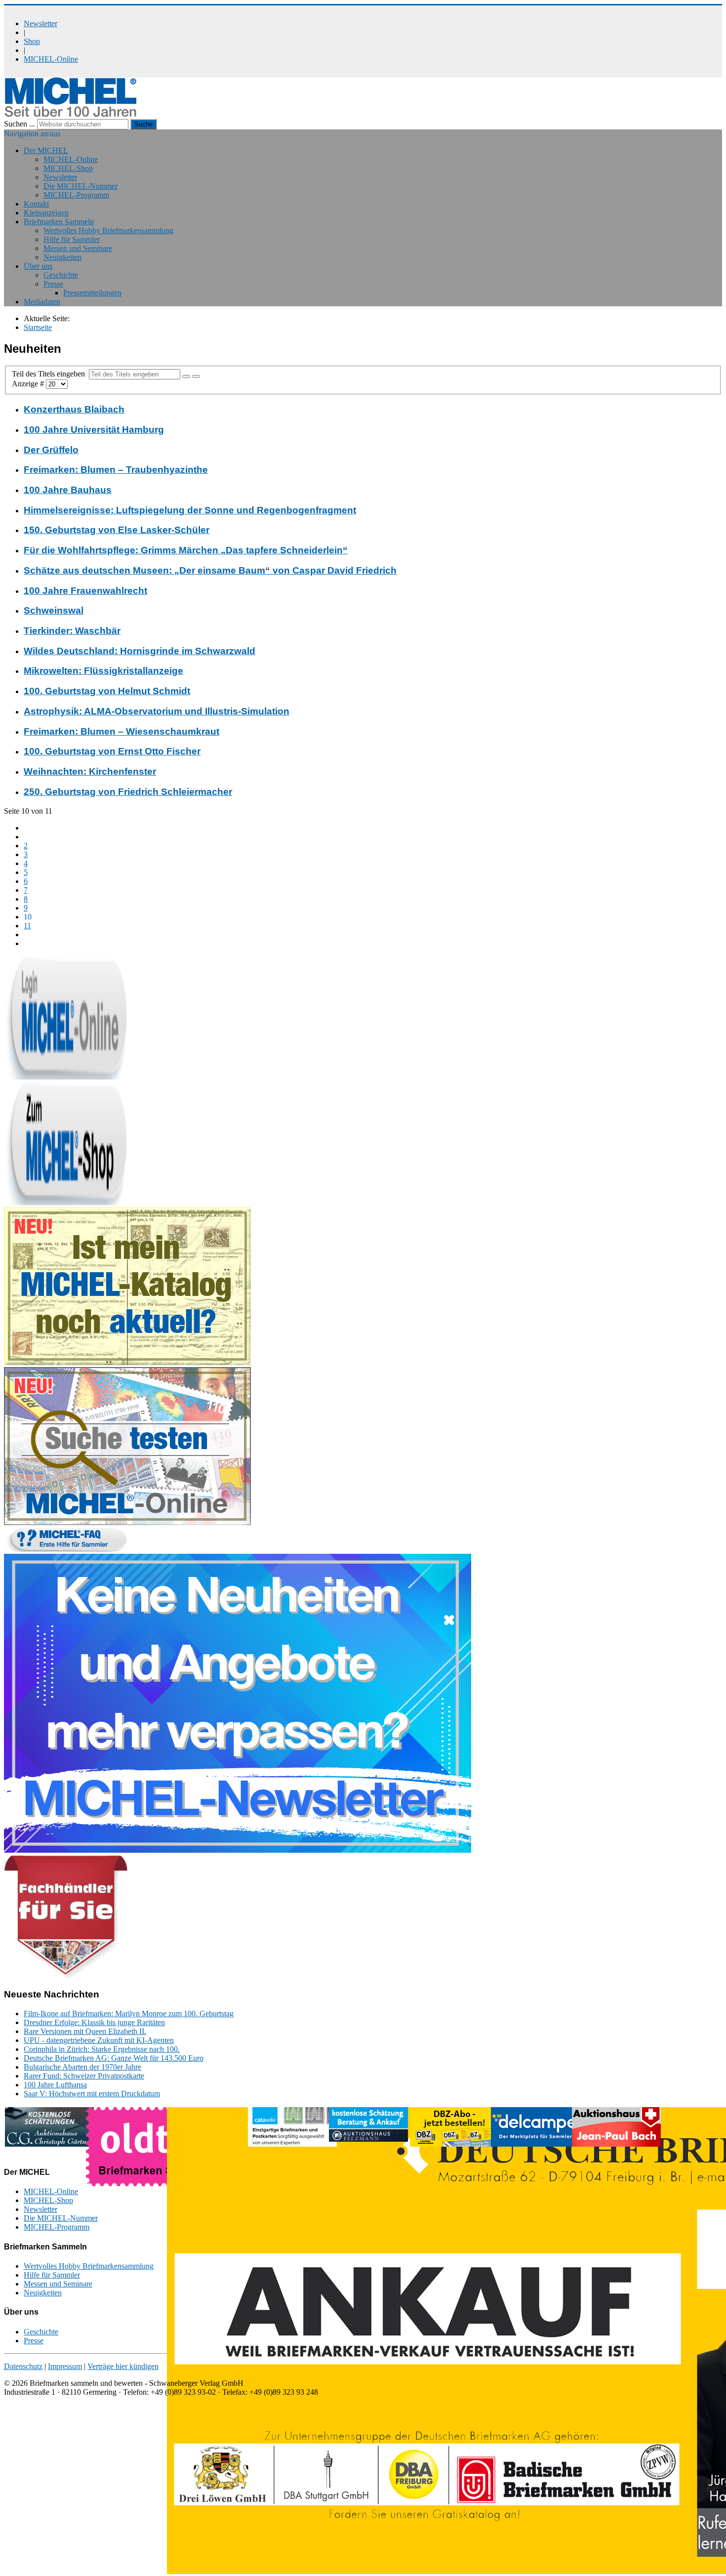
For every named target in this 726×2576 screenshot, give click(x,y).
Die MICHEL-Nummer (81, 186)
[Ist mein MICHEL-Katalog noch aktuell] (127, 1362)
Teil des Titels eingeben (50, 374)
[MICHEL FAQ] (66, 1549)
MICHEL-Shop (68, 168)
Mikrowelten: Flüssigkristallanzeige (103, 671)
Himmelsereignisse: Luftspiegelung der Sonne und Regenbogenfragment (190, 510)
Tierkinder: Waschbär (72, 631)
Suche (143, 124)
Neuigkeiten (62, 257)
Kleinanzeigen (46, 213)
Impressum (65, 2366)
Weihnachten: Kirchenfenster (90, 771)
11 (27, 926)
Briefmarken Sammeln (59, 222)
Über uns (38, 266)
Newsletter (40, 23)
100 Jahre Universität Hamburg (94, 430)
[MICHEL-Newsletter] (238, 1850)
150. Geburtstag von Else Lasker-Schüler (117, 530)
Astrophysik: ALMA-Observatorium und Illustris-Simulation (157, 711)
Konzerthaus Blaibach (74, 409)
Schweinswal (54, 610)
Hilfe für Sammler (72, 239)
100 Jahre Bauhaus (68, 490)
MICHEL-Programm (76, 195)
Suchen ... (20, 124)
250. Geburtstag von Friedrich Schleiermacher (128, 792)
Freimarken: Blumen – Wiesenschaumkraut (121, 731)
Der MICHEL (46, 150)
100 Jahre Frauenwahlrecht (85, 591)
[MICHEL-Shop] (66, 1202)
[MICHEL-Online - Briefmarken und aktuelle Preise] (66, 1077)
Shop (32, 41)
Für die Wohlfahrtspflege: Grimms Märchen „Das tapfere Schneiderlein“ (186, 550)
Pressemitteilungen (92, 293)
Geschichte (61, 275)
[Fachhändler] (66, 1975)
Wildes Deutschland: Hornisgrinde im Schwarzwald (140, 651)
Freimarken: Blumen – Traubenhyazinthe (116, 470)
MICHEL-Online (51, 59)
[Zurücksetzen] (196, 376)
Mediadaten (42, 302)
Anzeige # (29, 384)
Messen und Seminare (78, 248)
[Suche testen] (127, 1522)
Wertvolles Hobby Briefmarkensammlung (108, 230)
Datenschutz (23, 2366)
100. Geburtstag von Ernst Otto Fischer (112, 751)
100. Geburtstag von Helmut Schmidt (107, 691)
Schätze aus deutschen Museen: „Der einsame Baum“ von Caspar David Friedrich (210, 570)
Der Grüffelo (51, 450)
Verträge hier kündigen (123, 2366)
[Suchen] (186, 376)
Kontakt (36, 204)
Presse (53, 284)
